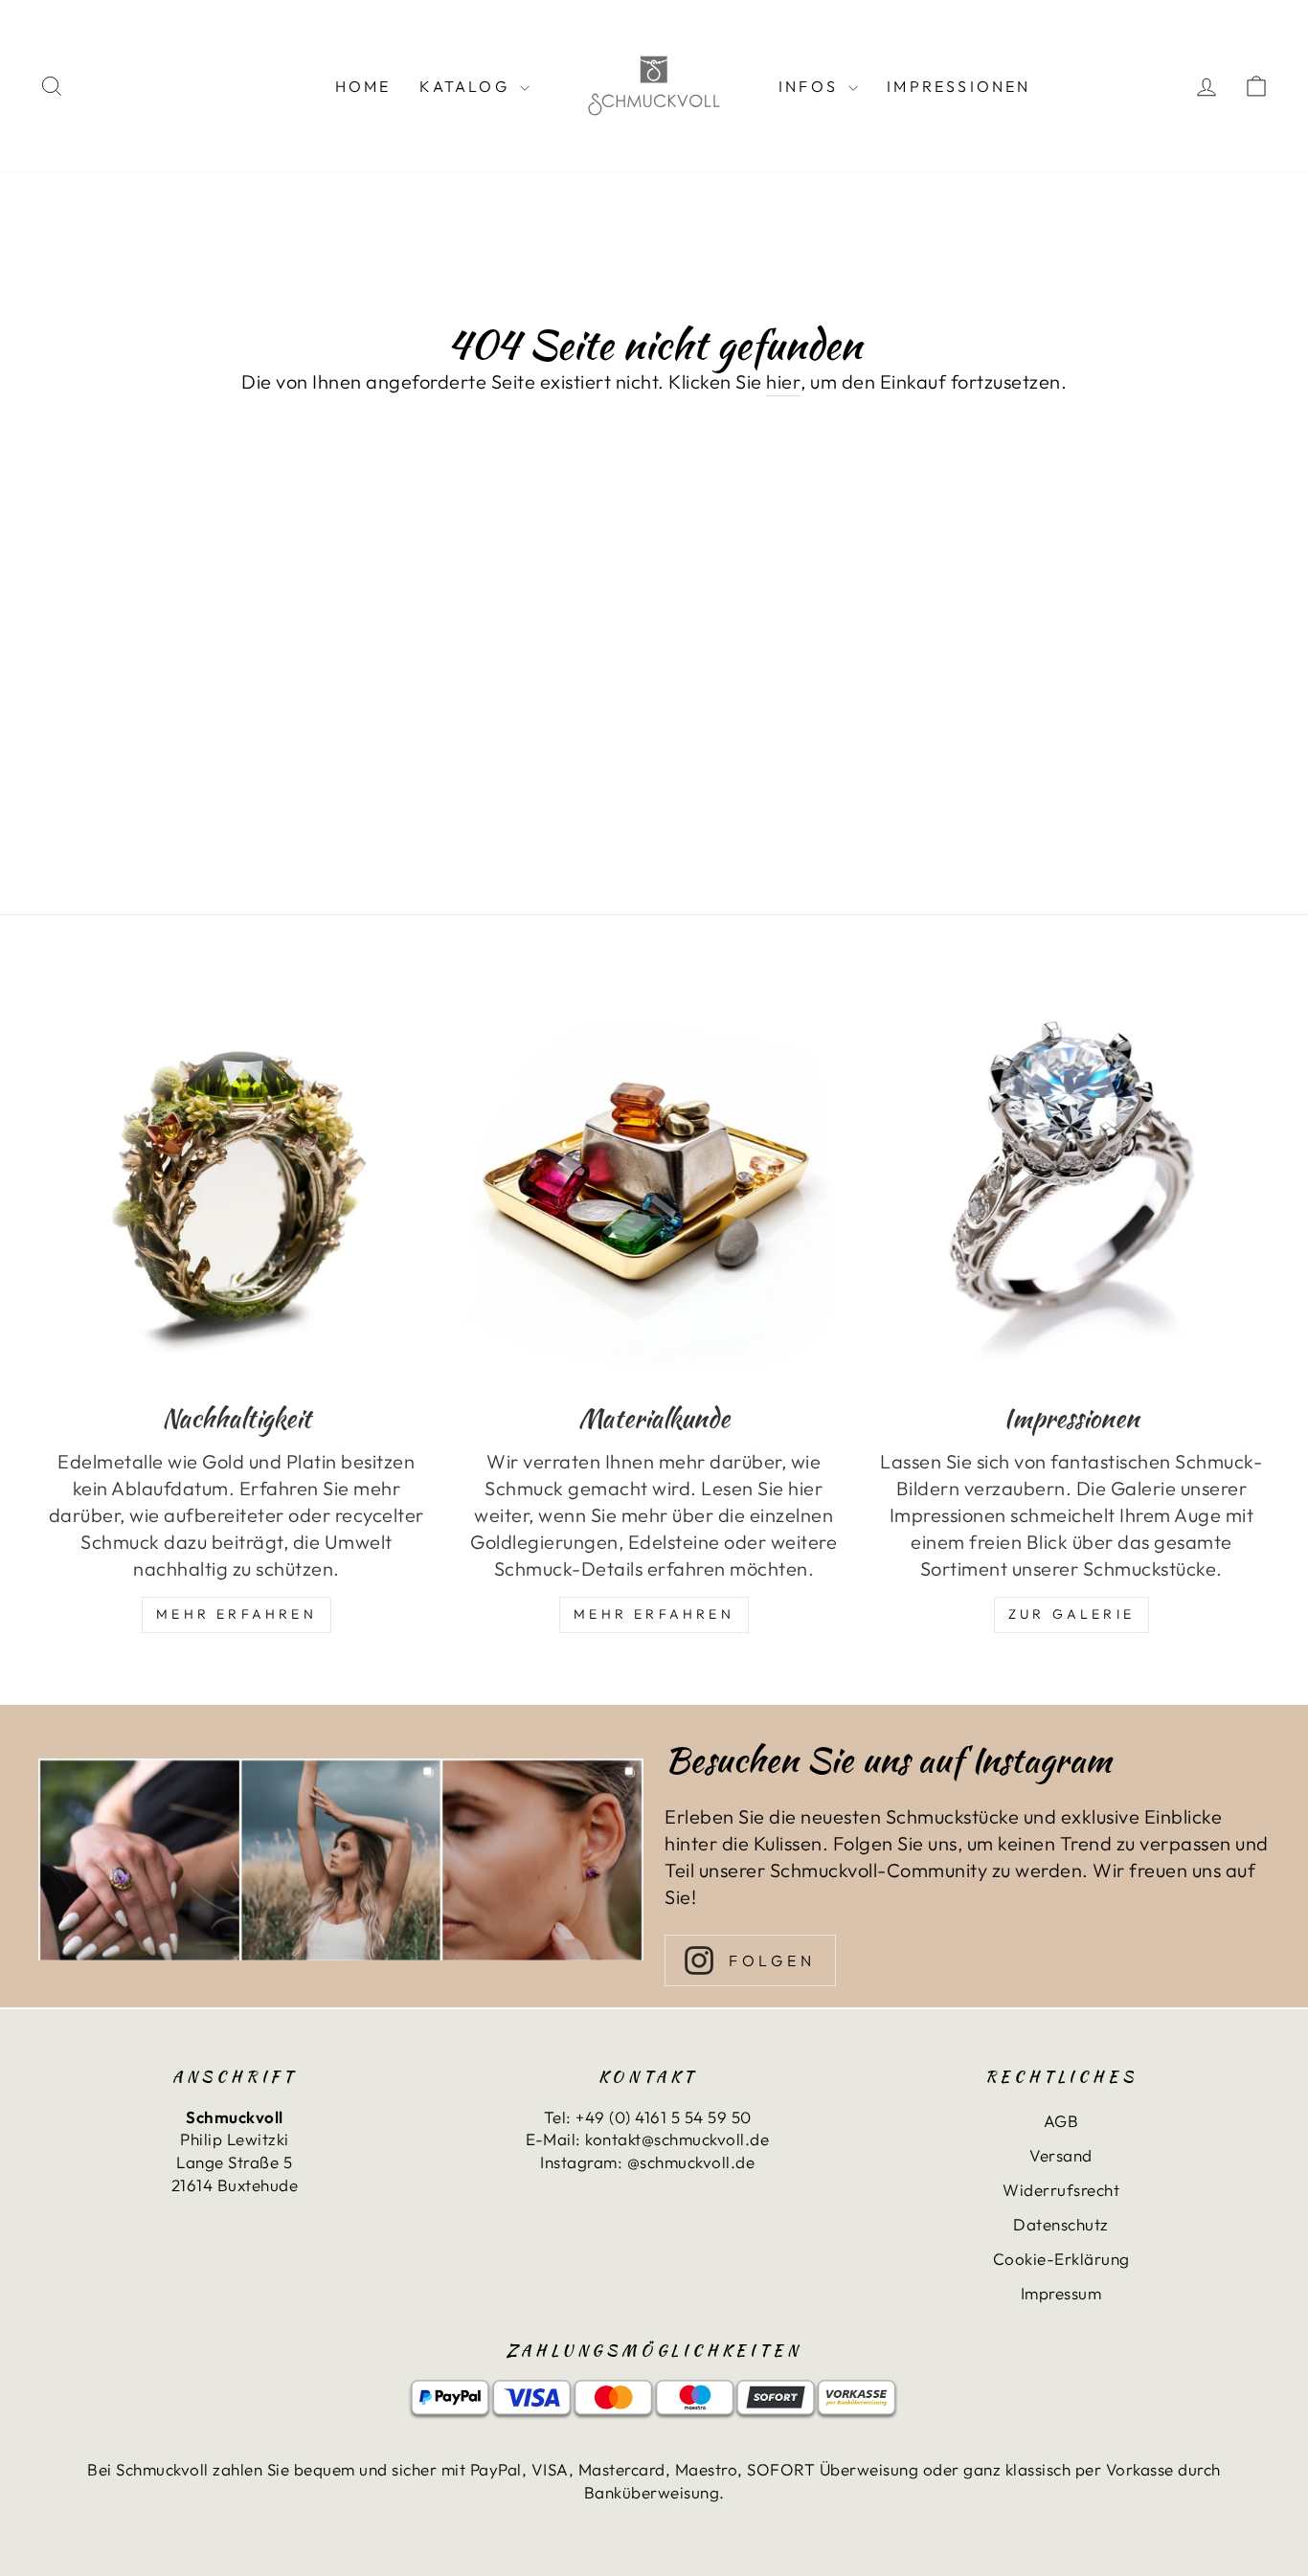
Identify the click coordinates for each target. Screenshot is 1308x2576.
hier (783, 381)
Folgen (772, 1960)
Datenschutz (1061, 2224)
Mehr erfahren (654, 1614)
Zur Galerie (1071, 1614)
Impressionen (958, 86)
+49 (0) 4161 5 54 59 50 (664, 2117)
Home (363, 86)
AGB (1061, 2121)
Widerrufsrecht (1061, 2190)
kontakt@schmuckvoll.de (677, 2139)
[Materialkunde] (654, 1185)
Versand (1061, 2155)
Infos (811, 86)
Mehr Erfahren (237, 1614)
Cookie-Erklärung (1061, 2259)
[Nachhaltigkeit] (237, 1185)
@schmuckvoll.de (691, 2162)
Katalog (467, 86)
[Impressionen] (1071, 1185)
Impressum (1061, 2293)
